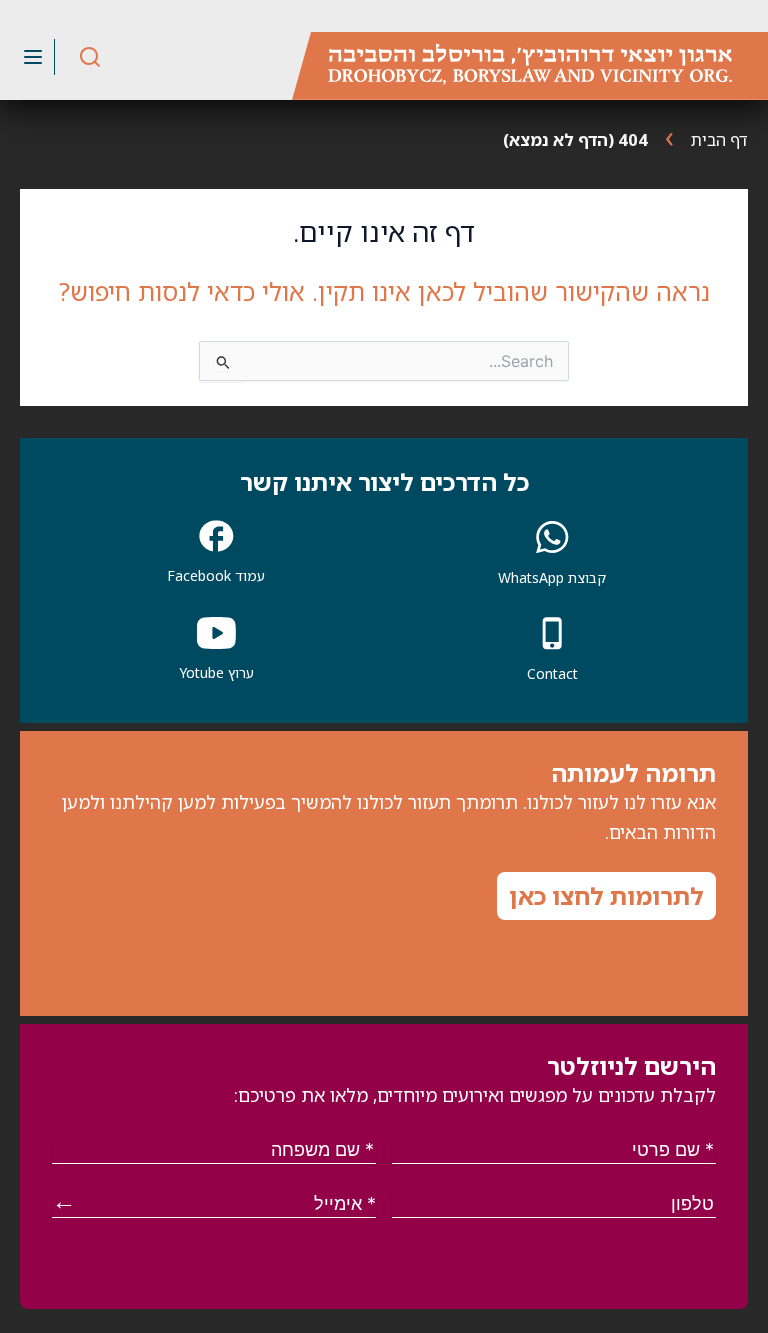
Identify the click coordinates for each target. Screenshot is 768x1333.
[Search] (90, 57)
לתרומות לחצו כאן (606, 895)
